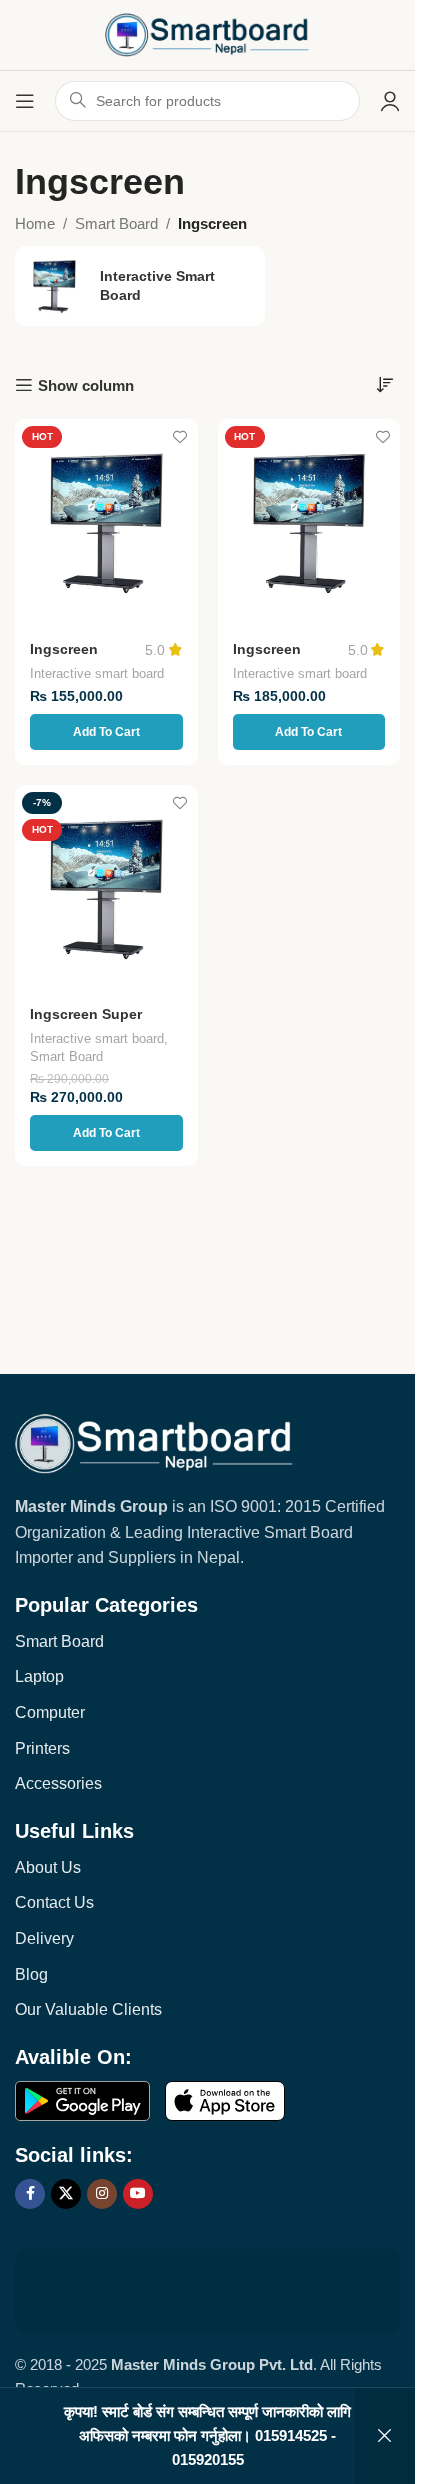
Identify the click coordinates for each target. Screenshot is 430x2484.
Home (35, 223)
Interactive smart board (97, 673)
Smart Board (116, 223)
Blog (31, 1974)
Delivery (44, 1938)
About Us (48, 1867)
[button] (106, 732)
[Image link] (154, 1442)
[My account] (390, 101)
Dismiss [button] (385, 2436)
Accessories (58, 1783)
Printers (42, 1748)
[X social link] (66, 2194)
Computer (50, 1712)
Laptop (39, 1676)
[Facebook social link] (30, 2194)
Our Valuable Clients (88, 2009)
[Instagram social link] (102, 2194)
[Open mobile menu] (25, 101)
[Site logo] (208, 33)
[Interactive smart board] (140, 286)
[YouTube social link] (138, 2194)
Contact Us (54, 1902)
